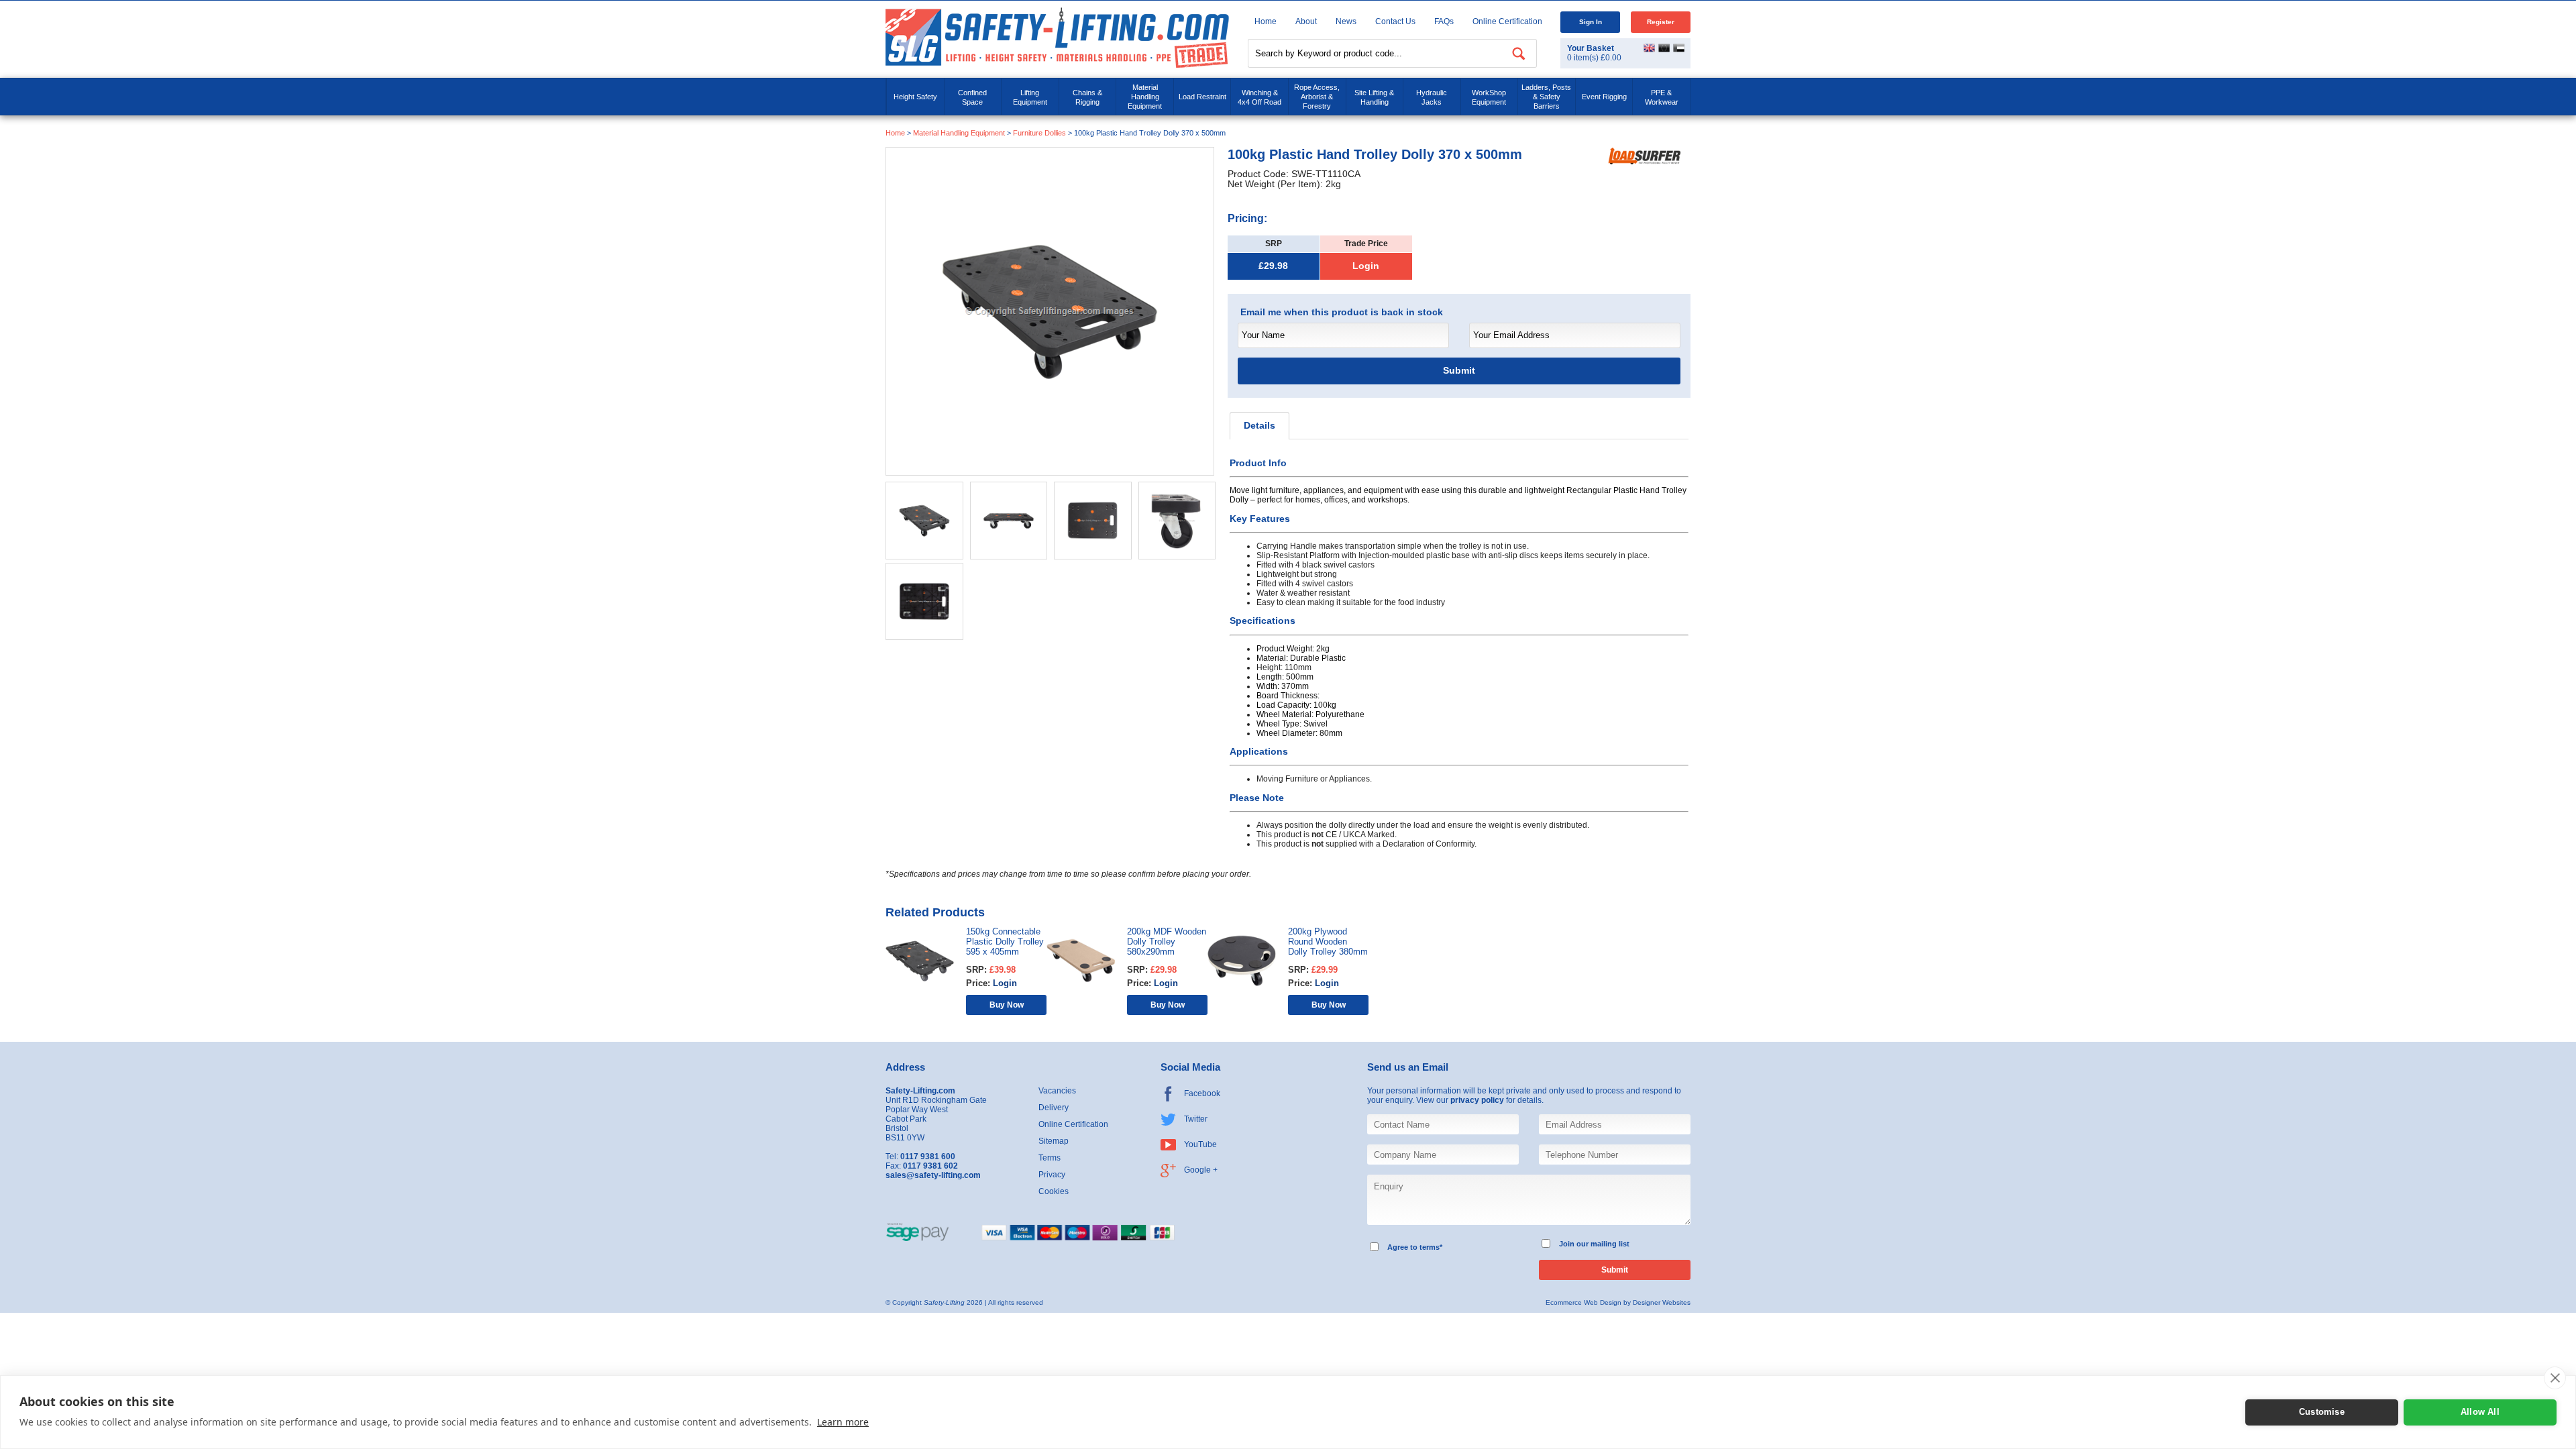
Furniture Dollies (1039, 133)
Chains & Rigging (1087, 97)
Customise (2322, 1412)
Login (1366, 266)
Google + (1201, 1170)
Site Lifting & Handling (1374, 97)
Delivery (1054, 1108)
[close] (2555, 1378)
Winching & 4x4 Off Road (1259, 97)
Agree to (1402, 1247)
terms (1430, 1247)
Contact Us (1395, 21)
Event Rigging (1604, 97)
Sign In (1591, 22)
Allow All (2480, 1412)
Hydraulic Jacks (1432, 97)
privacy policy (1477, 1100)
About (1306, 21)
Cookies (1054, 1191)
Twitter (1196, 1119)
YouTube (1200, 1144)
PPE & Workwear (1662, 97)
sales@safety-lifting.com (933, 1175)
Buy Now (1007, 1005)
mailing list (1610, 1244)
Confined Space (972, 97)
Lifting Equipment (1030, 97)
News (1346, 21)
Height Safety (915, 97)
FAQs (1444, 21)
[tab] (1259, 426)
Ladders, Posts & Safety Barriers (1546, 97)
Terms (1050, 1158)
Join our (1574, 1244)
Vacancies (1057, 1091)
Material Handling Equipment (1145, 97)
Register (1661, 22)
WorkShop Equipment (1489, 97)
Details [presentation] (1259, 426)
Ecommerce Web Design (1584, 1302)
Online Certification (1507, 21)
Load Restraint (1202, 97)
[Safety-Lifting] (1057, 37)
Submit (1459, 371)
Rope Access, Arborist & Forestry (1317, 97)
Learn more (843, 1422)
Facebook (1202, 1093)
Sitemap (1054, 1141)
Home (1266, 21)
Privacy (1052, 1175)
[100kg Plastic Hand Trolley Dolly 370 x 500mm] (1050, 311)
